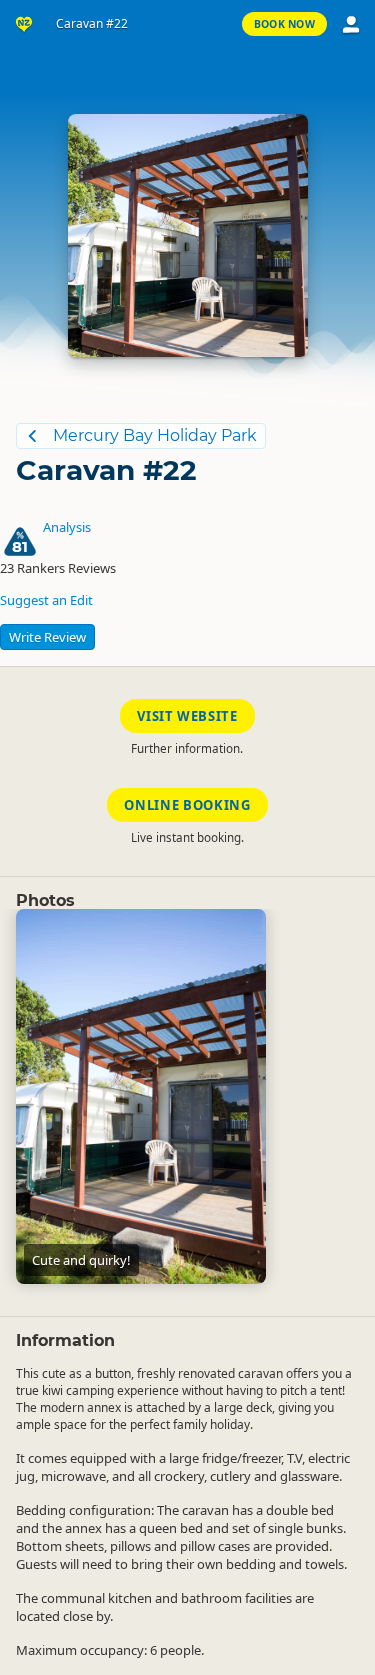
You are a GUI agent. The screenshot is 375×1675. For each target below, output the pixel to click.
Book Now (284, 24)
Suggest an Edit (46, 600)
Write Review (47, 637)
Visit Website (187, 716)
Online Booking (187, 805)
